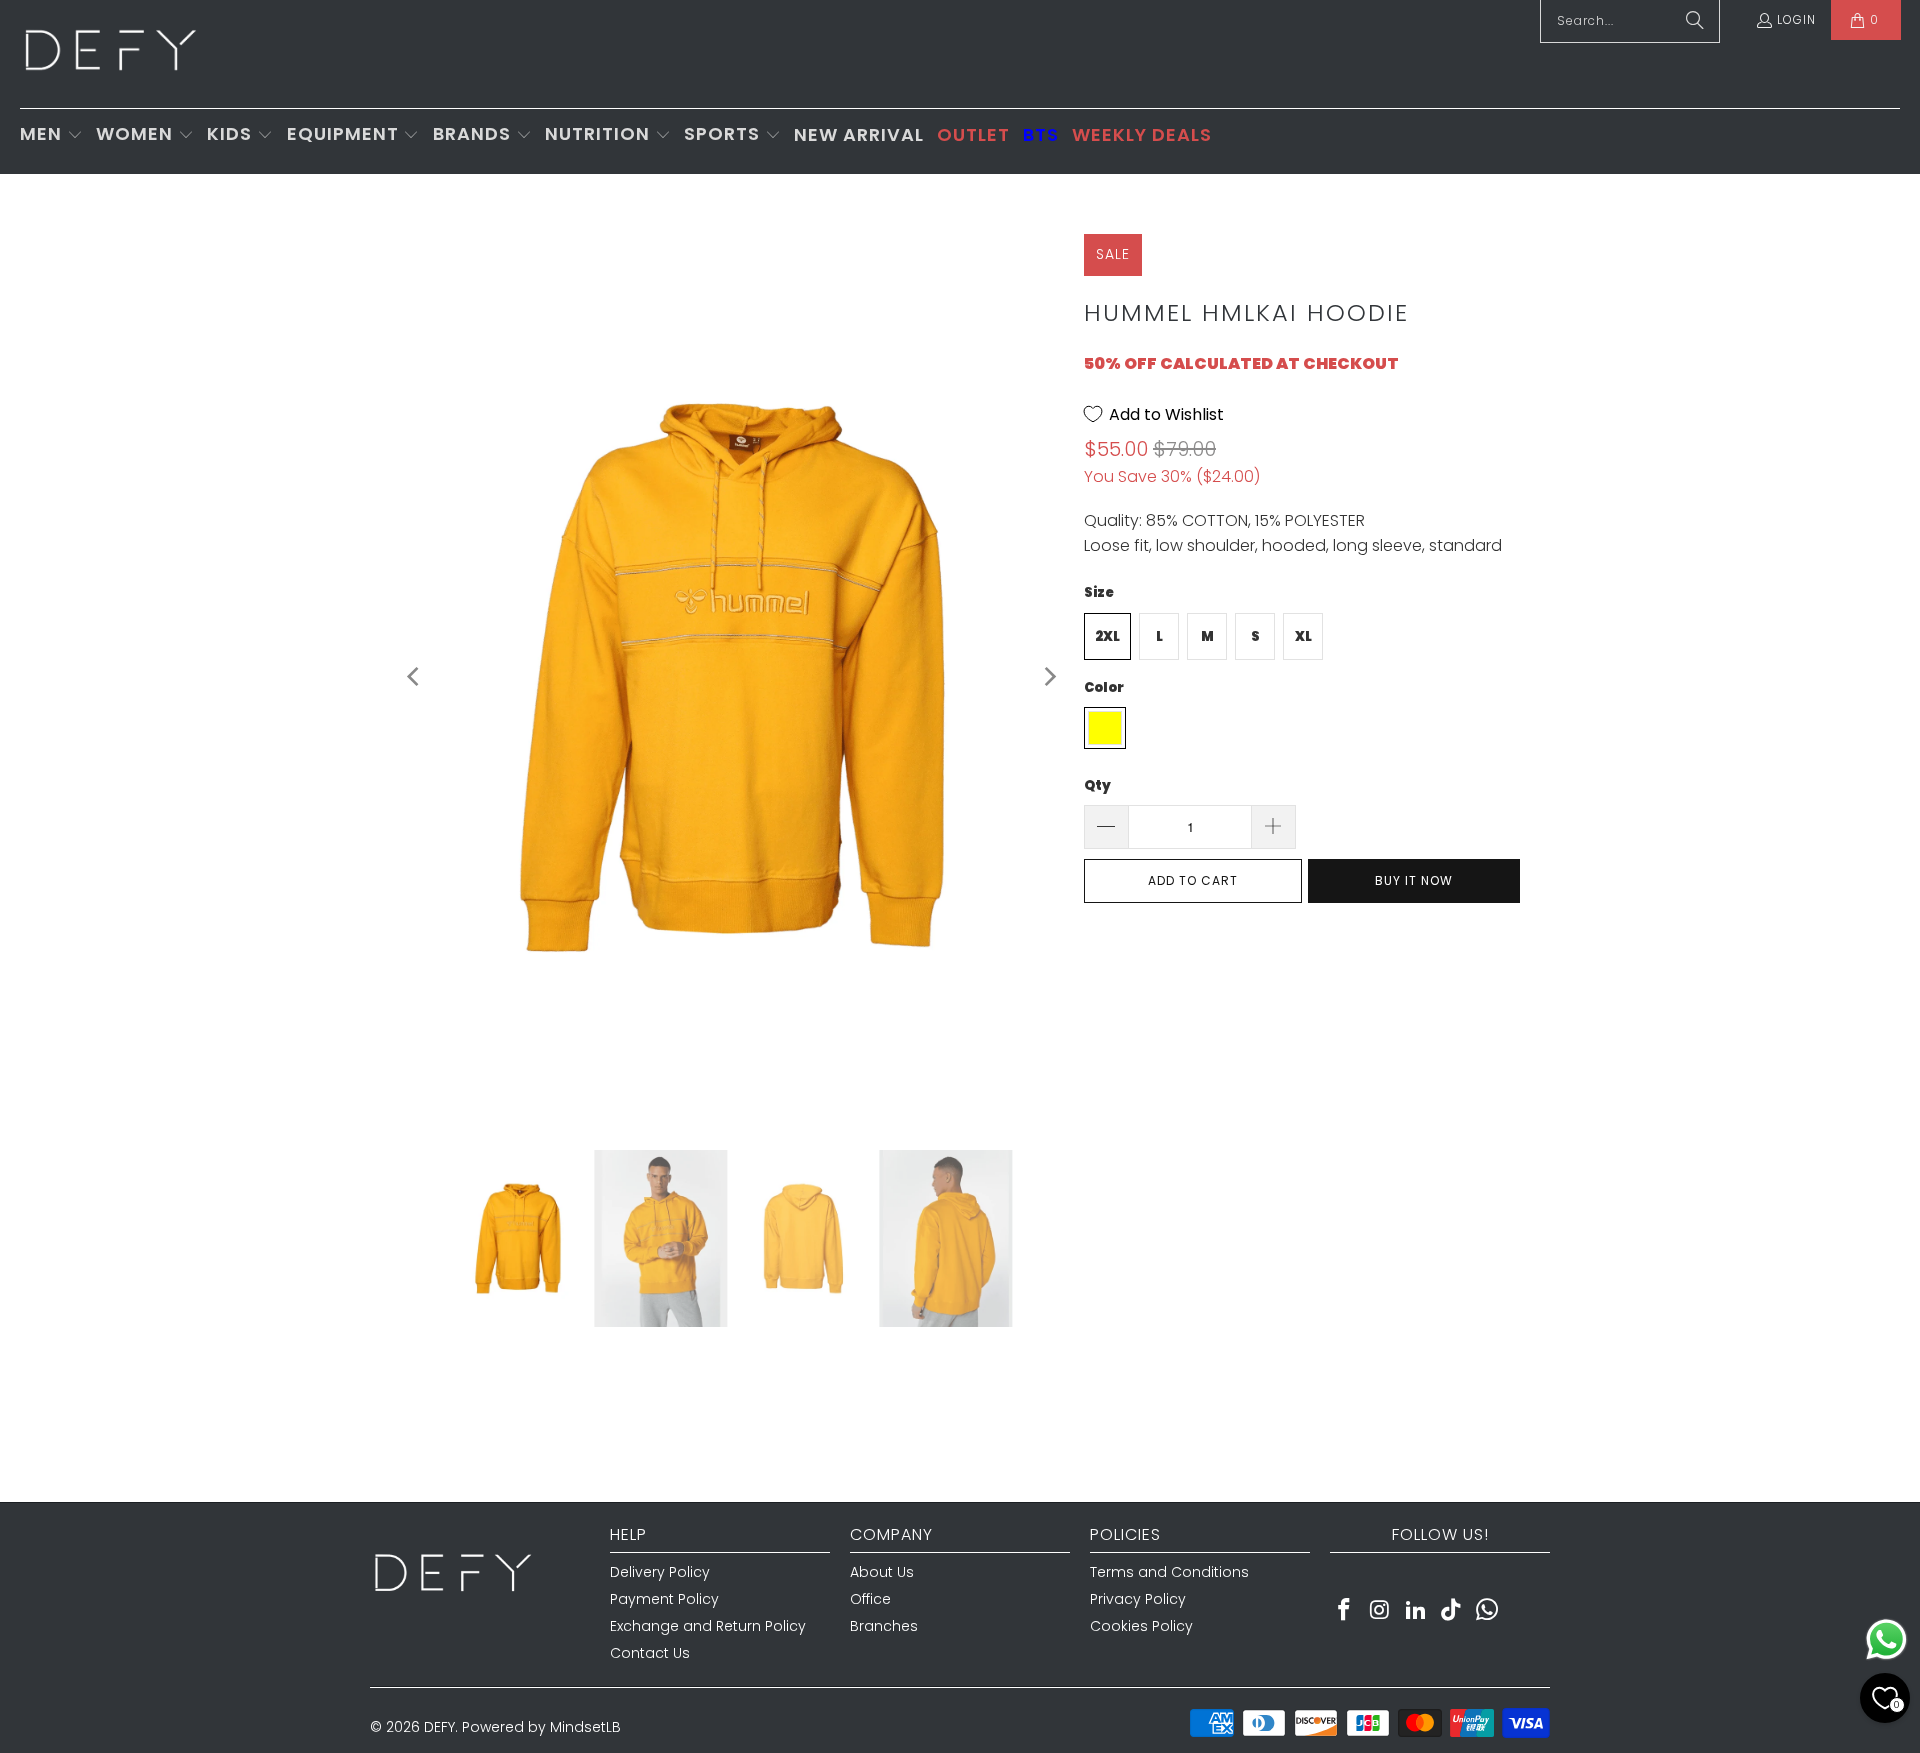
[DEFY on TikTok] (1452, 1611)
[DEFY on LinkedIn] (1416, 1611)
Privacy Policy (1138, 1599)
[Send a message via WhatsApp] (1886, 1639)
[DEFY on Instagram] (1381, 1611)
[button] (51, 135)
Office (870, 1599)
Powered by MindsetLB (541, 1727)
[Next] (1049, 676)
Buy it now (1414, 880)
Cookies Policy (1141, 1626)
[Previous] (415, 676)
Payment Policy (664, 1599)
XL (1303, 636)
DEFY (439, 1727)
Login (1796, 19)
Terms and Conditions (1169, 1572)
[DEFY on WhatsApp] (1488, 1611)
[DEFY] (110, 54)
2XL (1107, 636)
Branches (884, 1626)
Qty (1097, 785)
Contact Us (650, 1653)
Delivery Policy (660, 1572)
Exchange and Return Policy (708, 1626)
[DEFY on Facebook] (1345, 1611)
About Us (882, 1572)
